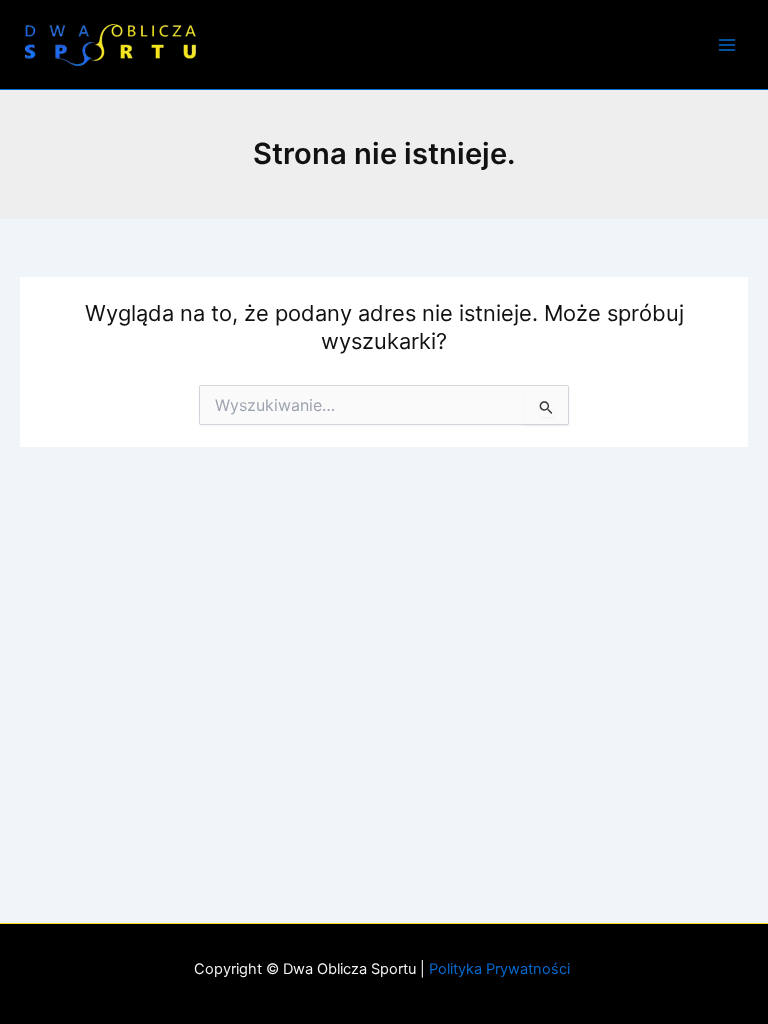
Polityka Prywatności (501, 969)
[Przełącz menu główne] (727, 45)
